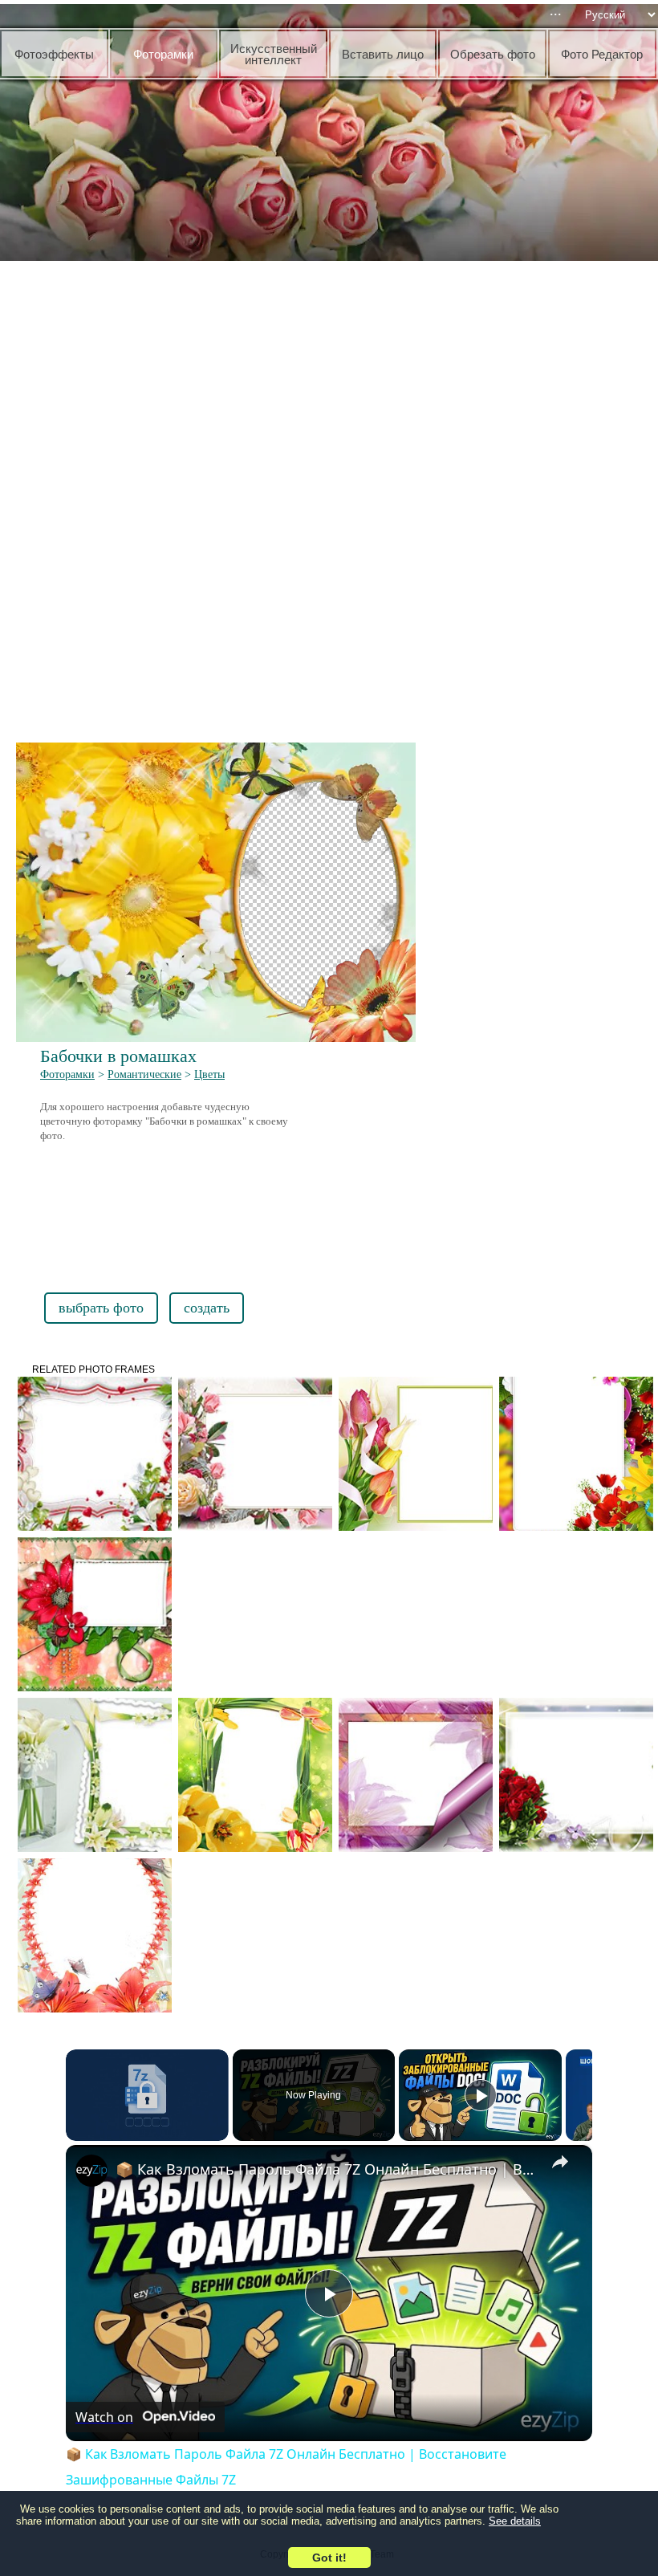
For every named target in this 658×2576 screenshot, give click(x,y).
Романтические (144, 1074)
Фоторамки (67, 1074)
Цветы (209, 1074)
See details (515, 2521)
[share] (560, 2162)
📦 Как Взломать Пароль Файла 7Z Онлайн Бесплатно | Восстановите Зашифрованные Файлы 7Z (327, 2169)
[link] (91, 2171)
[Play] (481, 2095)
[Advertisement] (333, 385)
